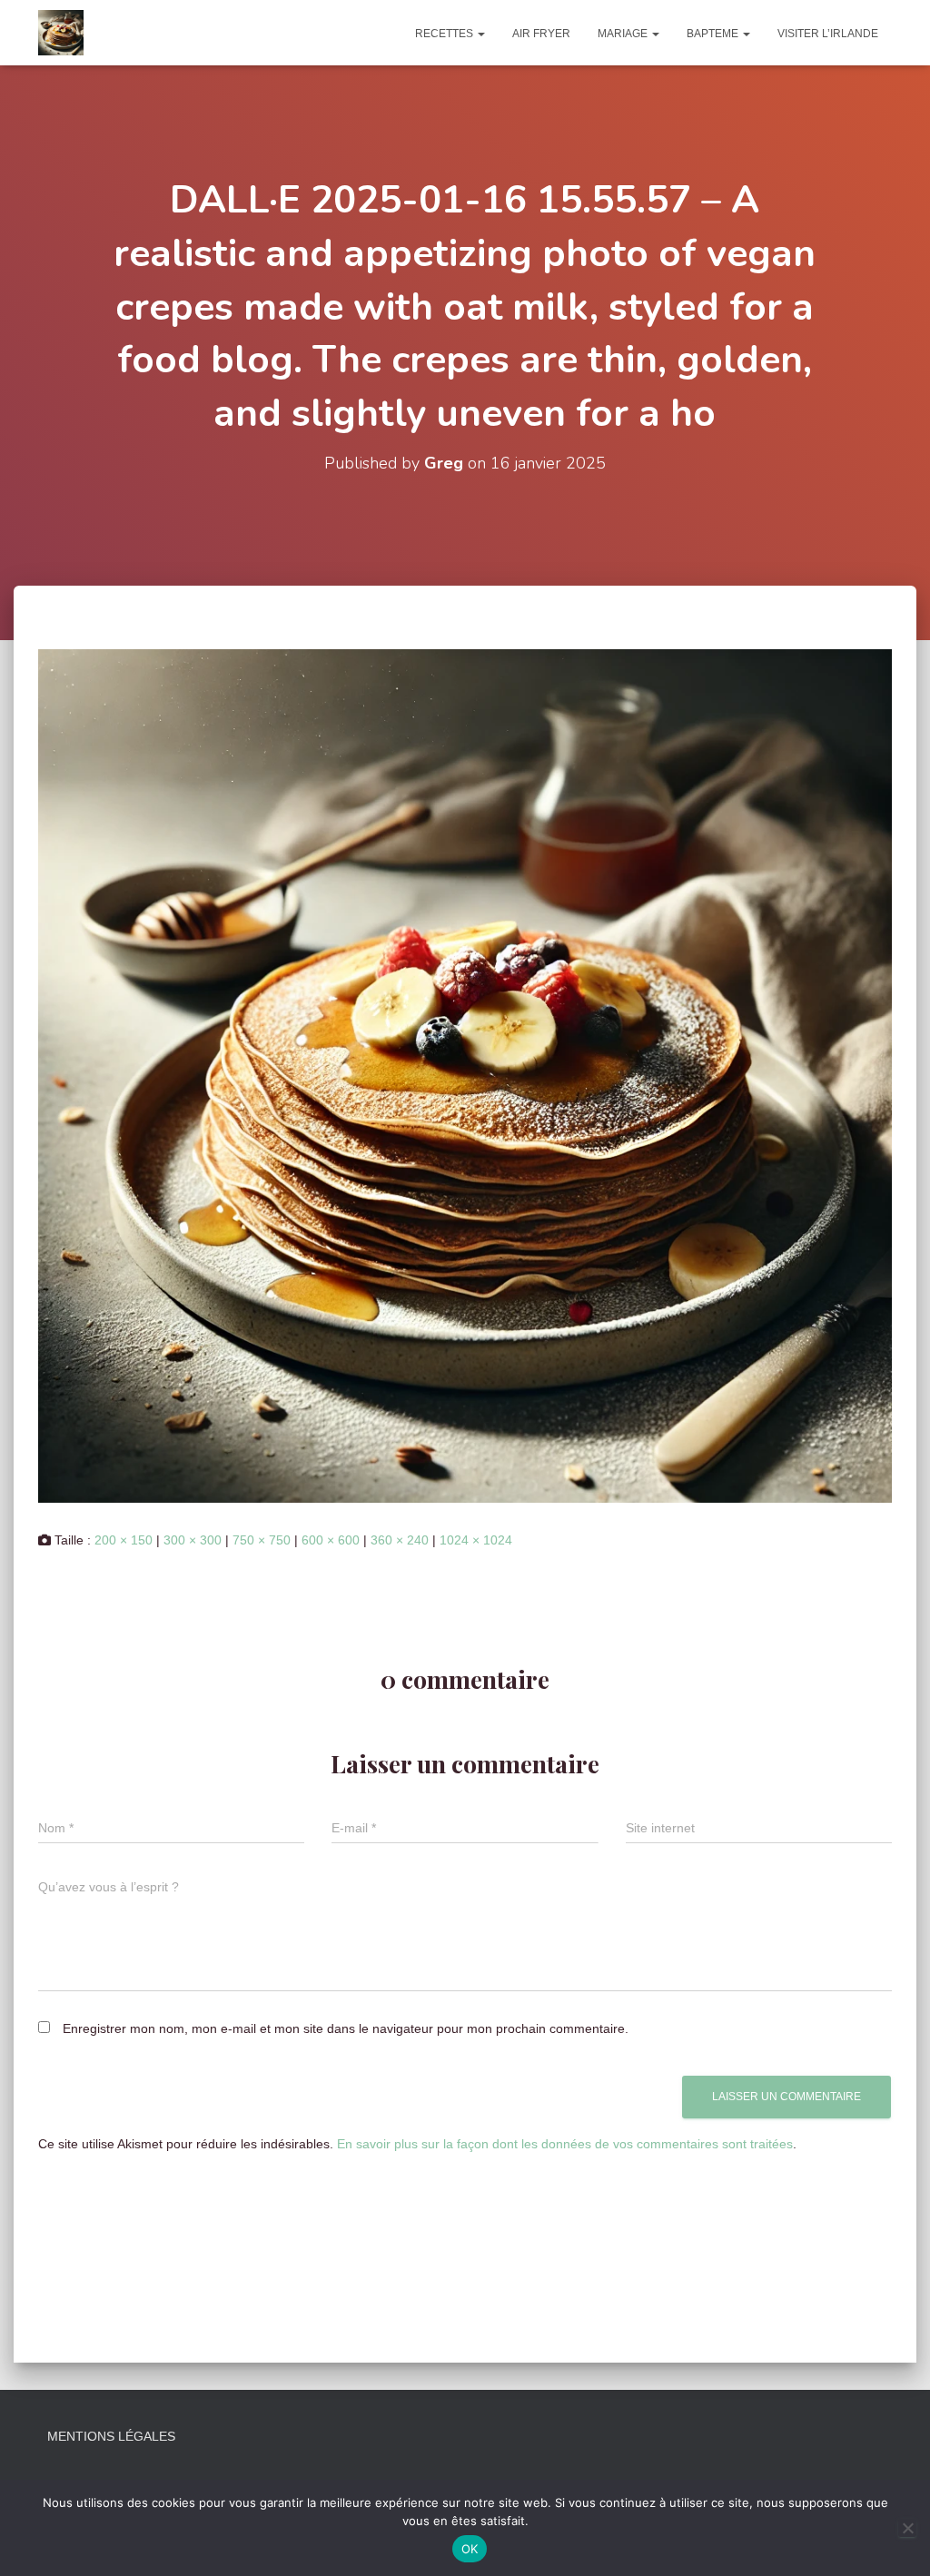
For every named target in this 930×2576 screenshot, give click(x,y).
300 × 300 (193, 1540)
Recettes (445, 34)
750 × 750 (262, 1540)
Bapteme (714, 34)
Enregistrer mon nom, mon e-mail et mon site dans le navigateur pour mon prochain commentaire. (346, 2028)
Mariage (624, 34)
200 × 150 (124, 1540)
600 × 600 (331, 1540)
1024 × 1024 (476, 1540)
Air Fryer (541, 34)
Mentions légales (111, 2436)
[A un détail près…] (61, 33)
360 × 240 (400, 1540)
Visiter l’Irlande (828, 34)
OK (470, 2549)
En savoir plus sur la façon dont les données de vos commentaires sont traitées (565, 2144)
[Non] (907, 2528)
